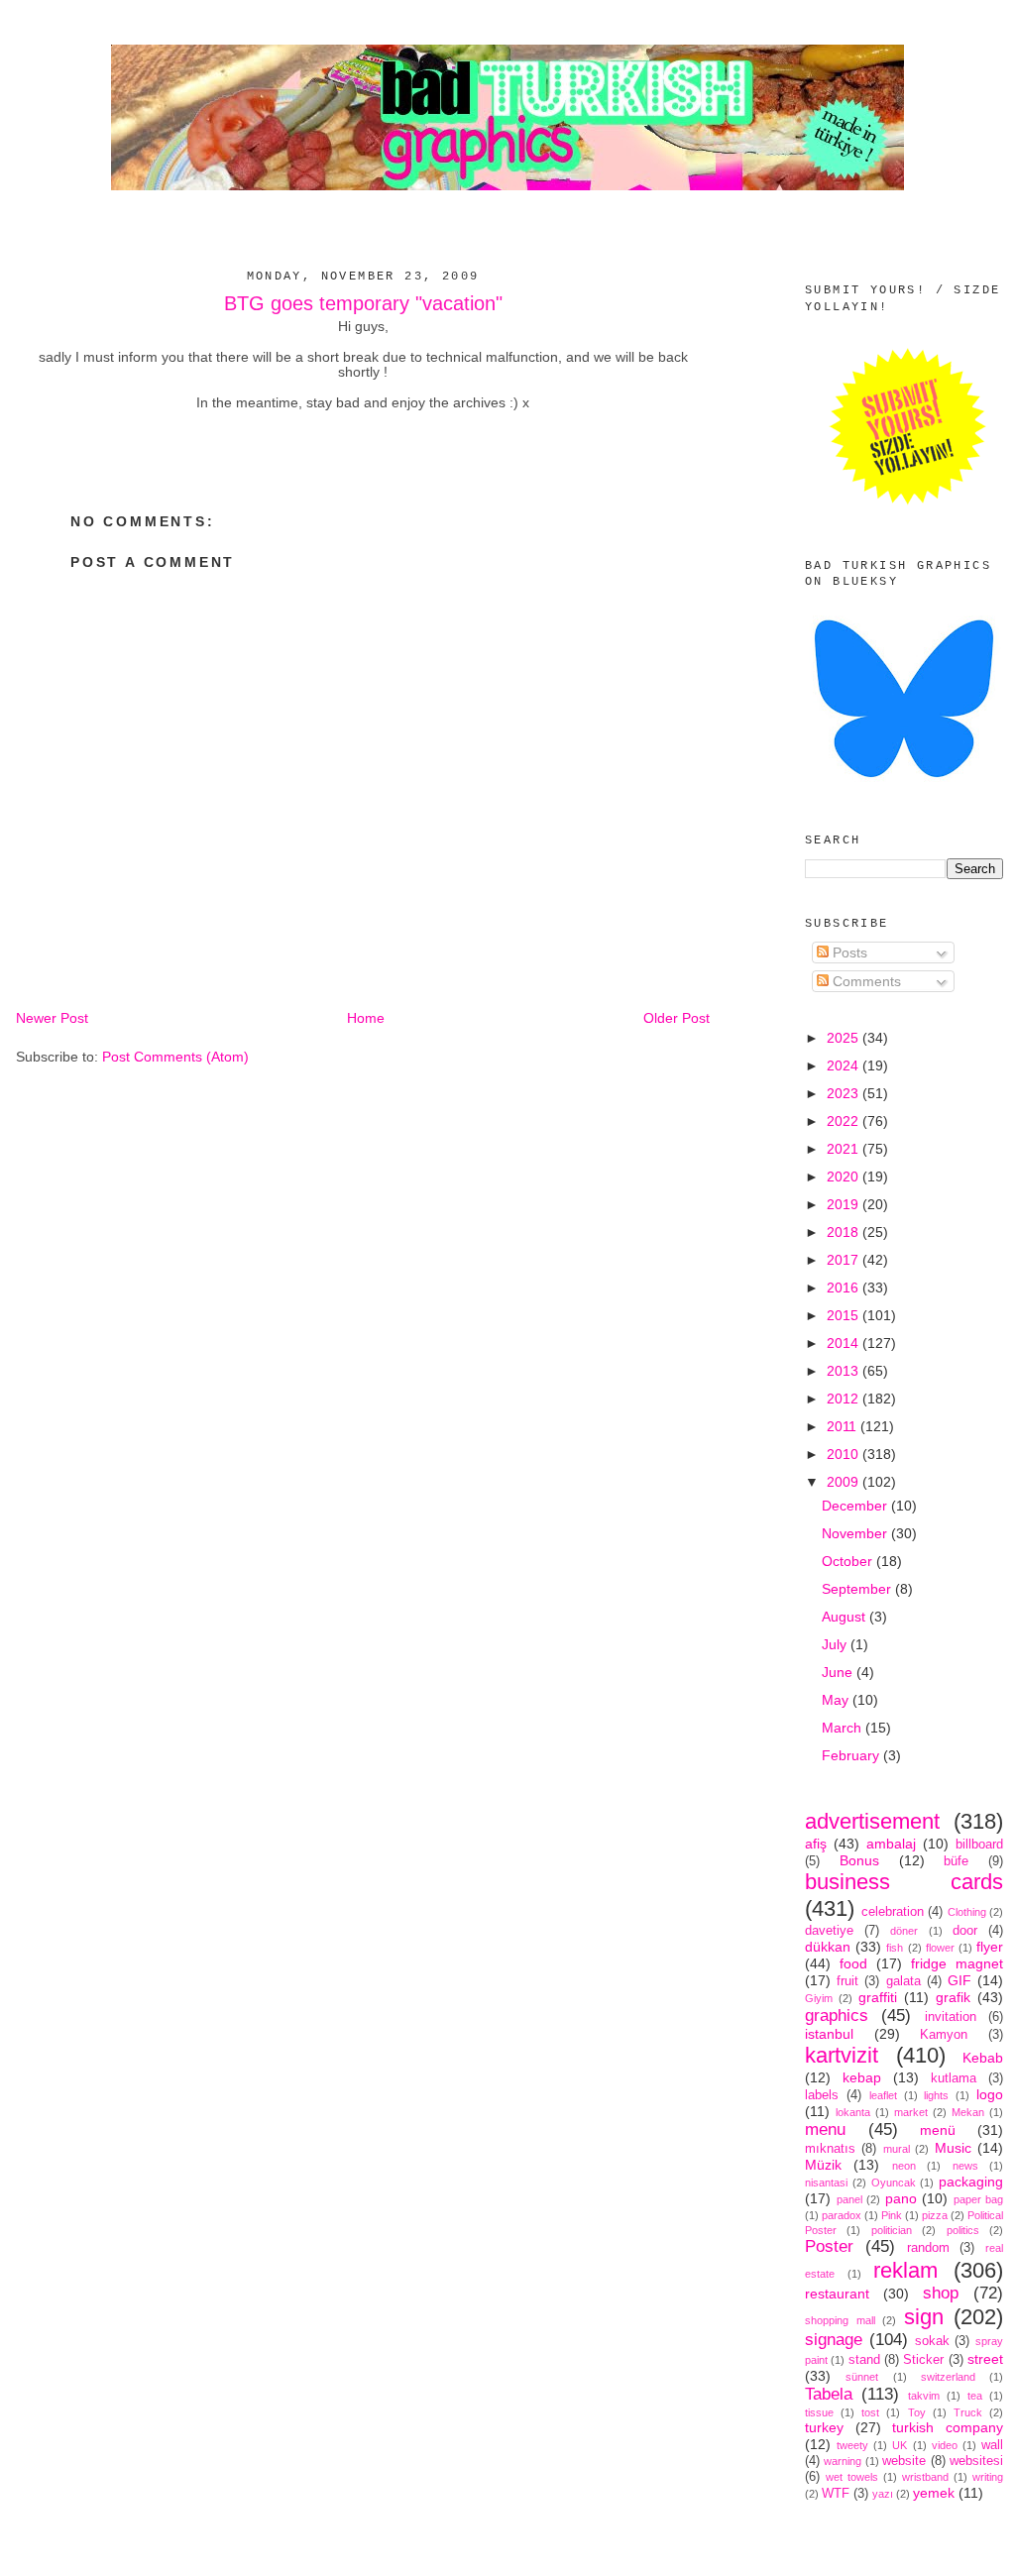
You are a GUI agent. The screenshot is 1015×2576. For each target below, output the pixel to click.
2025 (845, 1038)
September (858, 1589)
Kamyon (944, 2035)
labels (822, 2095)
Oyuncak (894, 2183)
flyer (990, 1947)
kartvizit (842, 2055)
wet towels (852, 2477)
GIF (959, 1980)
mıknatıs (830, 2149)
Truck (968, 2412)
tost (870, 2412)
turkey (824, 2427)
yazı (883, 2494)
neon (904, 2166)
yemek (934, 2493)
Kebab (983, 2058)
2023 (845, 1093)
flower (940, 1948)
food (853, 1963)
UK (900, 2445)
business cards (904, 1882)
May (837, 1700)
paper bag (979, 2199)
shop (941, 2293)
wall (992, 2445)
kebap (862, 2077)
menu (825, 2129)
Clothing (967, 1912)
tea (975, 2396)
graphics (837, 2016)
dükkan (828, 1947)
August (846, 1617)
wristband (925, 2477)
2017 (845, 1260)
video (945, 2445)
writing (988, 2477)
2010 (845, 1454)
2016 (845, 1288)
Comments (865, 981)
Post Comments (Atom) (175, 1057)
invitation (951, 2017)
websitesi (976, 2461)
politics (963, 2230)
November (856, 1533)
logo (990, 2094)
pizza (935, 2215)
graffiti (878, 1997)
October (849, 1561)
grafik (953, 1997)
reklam (905, 2270)
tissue (819, 2412)
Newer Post (52, 1018)
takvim (924, 2396)
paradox (842, 2215)
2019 (845, 1204)
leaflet (883, 2095)
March (844, 1728)
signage (834, 2340)
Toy (917, 2412)
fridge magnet (957, 1963)
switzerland (948, 2377)
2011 (844, 1426)
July (836, 1644)
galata (903, 1981)
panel (849, 2199)
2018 (845, 1232)
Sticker (923, 2360)
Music (953, 2148)
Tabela (829, 2394)
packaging (971, 2182)
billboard (979, 1845)
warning (843, 2461)
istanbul (829, 2034)
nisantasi (826, 2183)
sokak (932, 2341)
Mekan (968, 2112)
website (904, 2461)
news (965, 2166)
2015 (845, 1315)
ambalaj (891, 1844)
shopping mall (840, 2320)
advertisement (872, 1821)
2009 (845, 1482)
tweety (852, 2445)
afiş (816, 1844)
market (911, 2112)
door (965, 1931)
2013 (845, 1371)
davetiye (829, 1931)
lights (936, 2095)
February (852, 1755)
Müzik (823, 2165)
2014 (845, 1343)
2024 (845, 1065)
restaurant (837, 2294)
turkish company (948, 2427)
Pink (892, 2215)
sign (924, 2317)
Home (366, 1018)
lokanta (853, 2112)
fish (895, 1948)
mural (897, 2149)
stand (864, 2360)
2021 (845, 1149)
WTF (836, 2494)
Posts (848, 952)
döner (904, 1931)
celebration (893, 1912)
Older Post (677, 1018)
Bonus (859, 1860)
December (856, 1506)
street (985, 2359)
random (928, 2248)
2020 (845, 1176)
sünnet (862, 2377)
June (839, 1672)
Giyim (819, 1998)
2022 (845, 1121)
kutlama (954, 2078)
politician (892, 2230)
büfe (956, 1861)
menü (938, 2130)
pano (901, 2198)
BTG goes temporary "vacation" (363, 303)
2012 (845, 1399)
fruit (847, 1981)
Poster (829, 2246)
